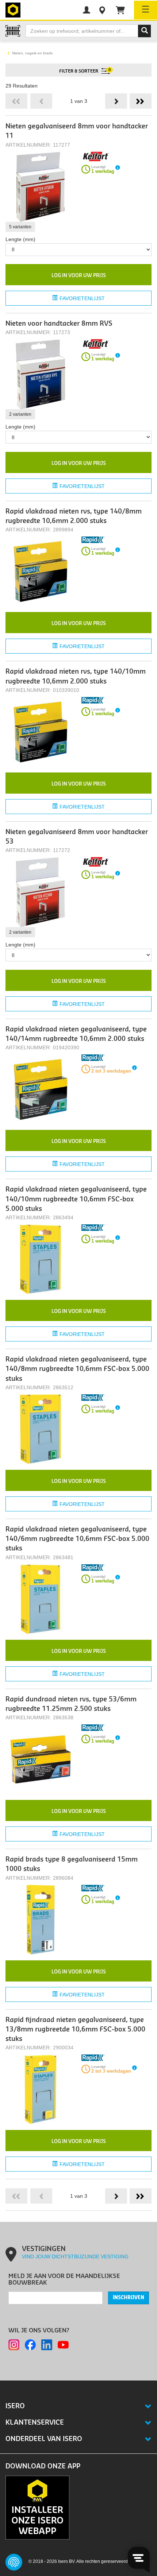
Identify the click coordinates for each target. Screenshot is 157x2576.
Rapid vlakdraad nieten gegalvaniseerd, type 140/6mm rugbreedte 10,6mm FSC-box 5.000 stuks (77, 1539)
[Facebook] (30, 2345)
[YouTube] (63, 2345)
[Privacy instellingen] (14, 2562)
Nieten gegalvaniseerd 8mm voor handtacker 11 (77, 131)
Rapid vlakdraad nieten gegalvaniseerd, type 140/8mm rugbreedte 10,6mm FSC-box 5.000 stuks (77, 1369)
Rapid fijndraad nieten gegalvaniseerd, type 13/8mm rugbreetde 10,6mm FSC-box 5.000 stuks (75, 2030)
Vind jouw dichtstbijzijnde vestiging (75, 2257)
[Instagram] (14, 2345)
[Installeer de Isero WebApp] (37, 2507)
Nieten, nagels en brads (32, 53)
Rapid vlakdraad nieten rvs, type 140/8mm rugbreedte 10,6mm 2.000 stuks (74, 516)
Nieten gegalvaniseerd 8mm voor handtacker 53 (77, 837)
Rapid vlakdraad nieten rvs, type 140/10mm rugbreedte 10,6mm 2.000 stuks (76, 676)
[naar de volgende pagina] (116, 101)
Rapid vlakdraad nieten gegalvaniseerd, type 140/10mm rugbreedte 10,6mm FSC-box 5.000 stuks (76, 1199)
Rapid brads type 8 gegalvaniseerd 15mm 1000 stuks (72, 1864)
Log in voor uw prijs (79, 276)
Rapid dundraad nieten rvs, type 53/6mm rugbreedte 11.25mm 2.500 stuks (71, 1704)
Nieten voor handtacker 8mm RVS (59, 324)
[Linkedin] (47, 2345)
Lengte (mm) (20, 239)
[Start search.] (145, 31)
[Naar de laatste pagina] (141, 101)
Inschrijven (129, 2298)
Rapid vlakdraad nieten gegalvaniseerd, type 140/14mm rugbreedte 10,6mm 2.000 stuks (76, 1034)
